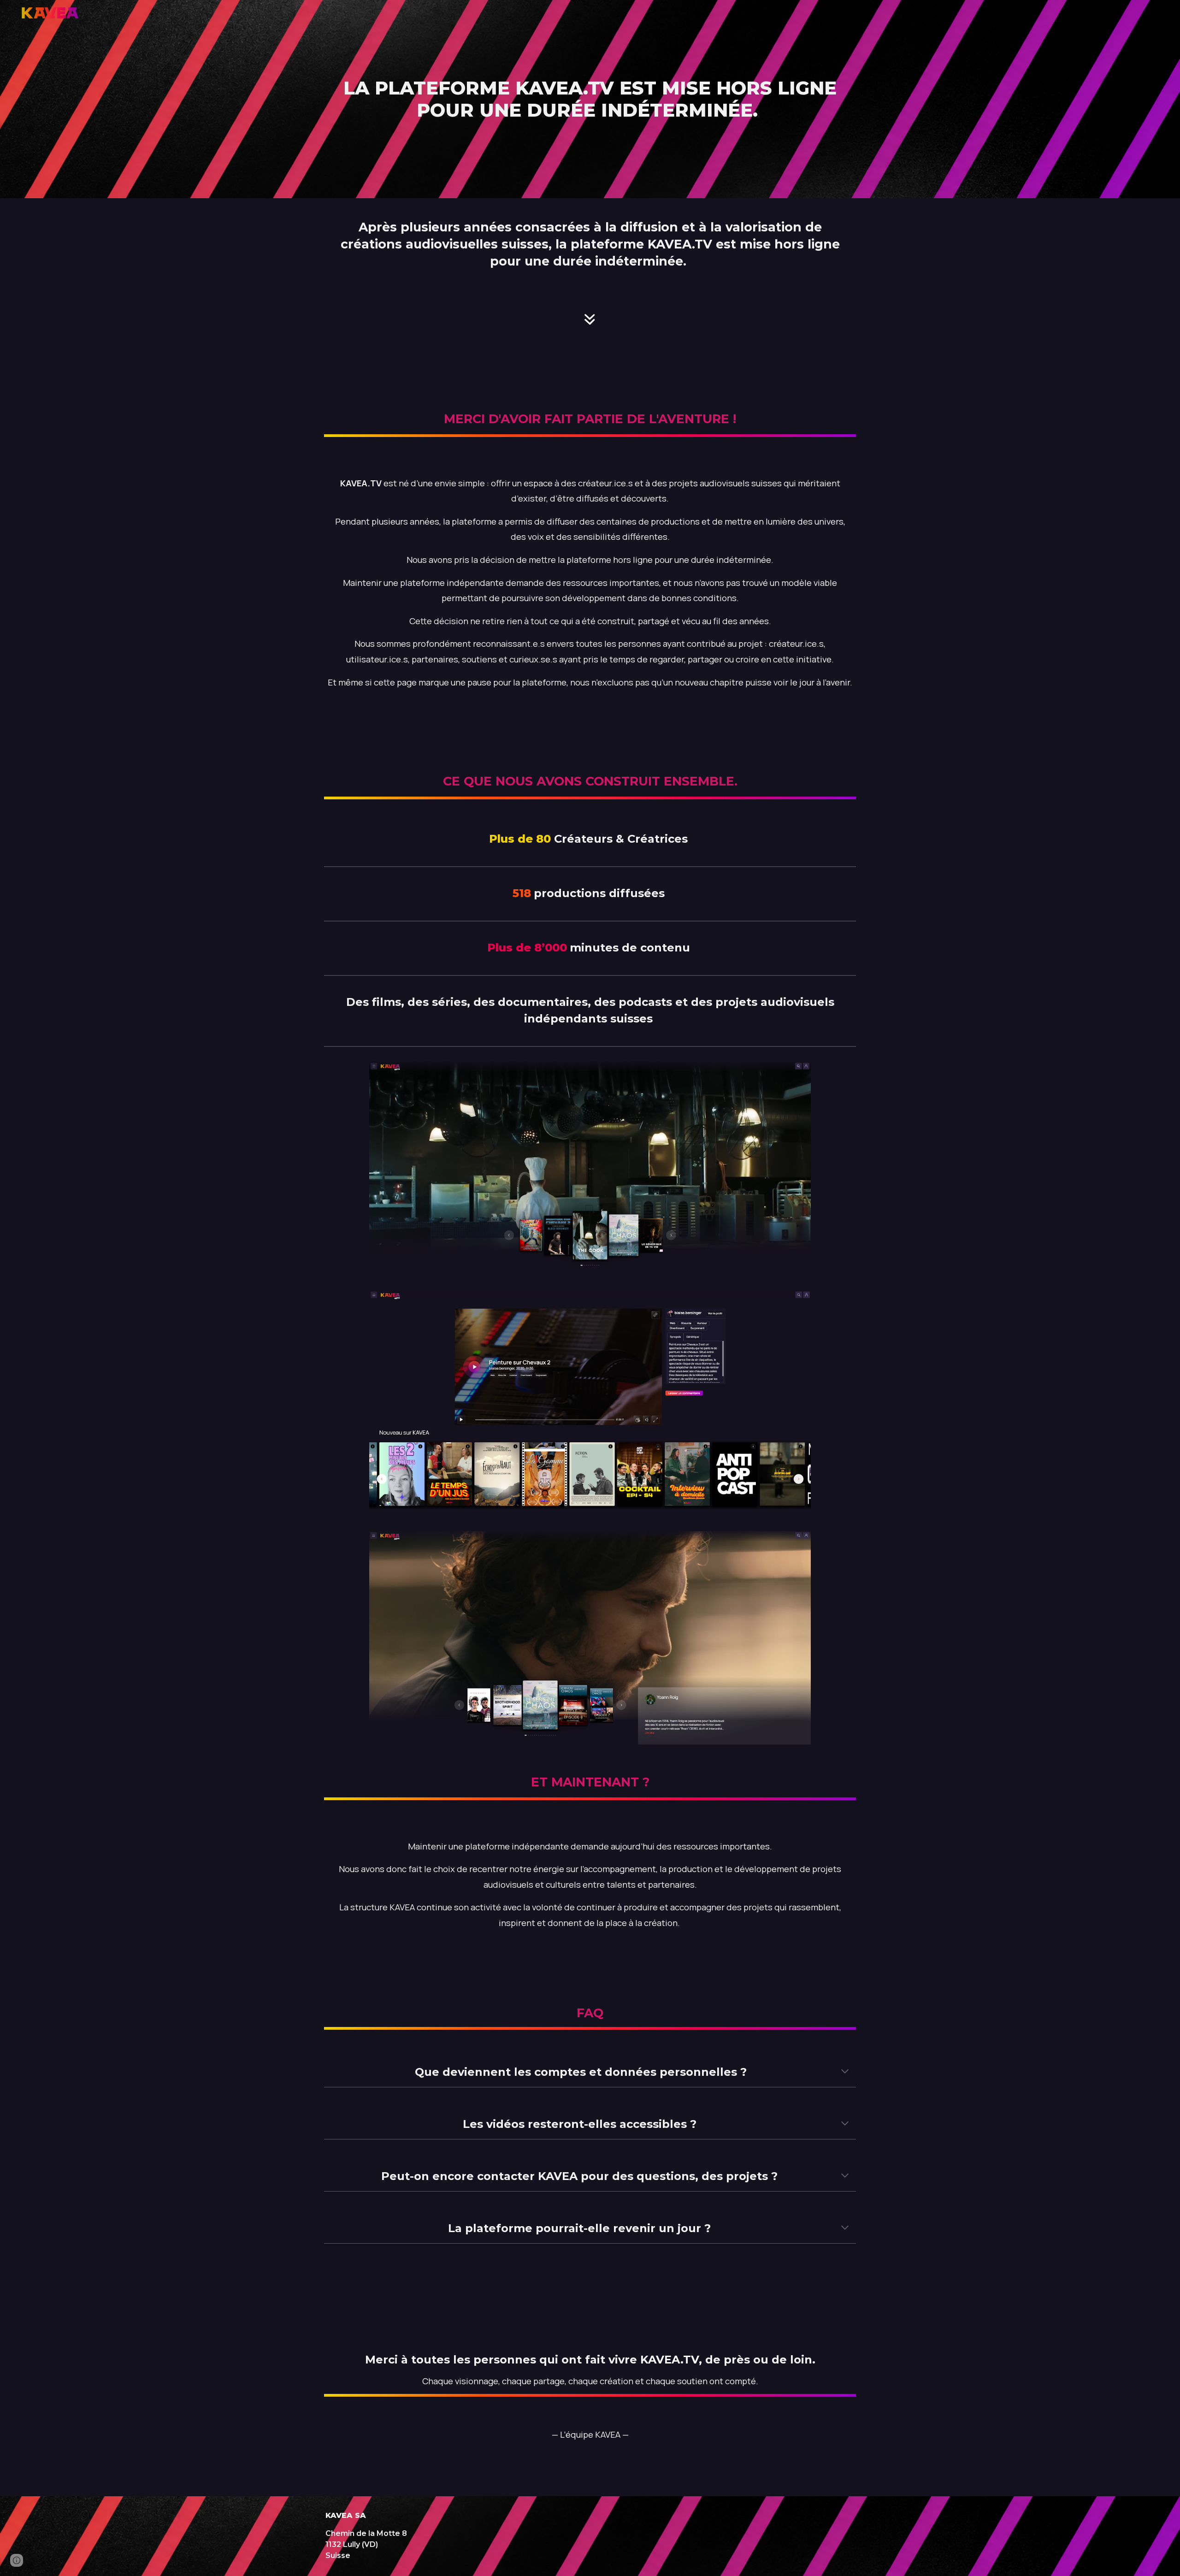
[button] (845, 2072)
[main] (590, 99)
